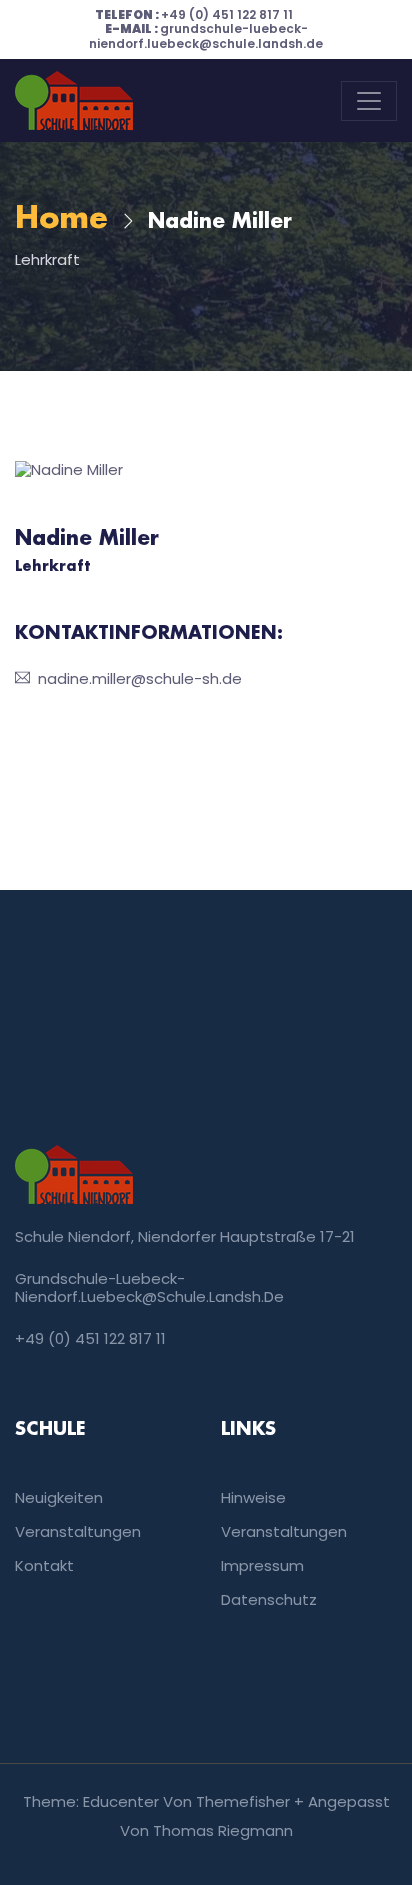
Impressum (262, 1565)
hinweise (253, 1497)
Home (61, 219)
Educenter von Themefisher (186, 1801)
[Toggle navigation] (369, 101)
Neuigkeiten (59, 1497)
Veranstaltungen (78, 1531)
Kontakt (44, 1565)
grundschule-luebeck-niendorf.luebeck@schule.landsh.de (206, 35)
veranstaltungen (284, 1531)
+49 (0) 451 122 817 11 (194, 14)
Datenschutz (269, 1599)
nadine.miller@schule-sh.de (140, 678)
